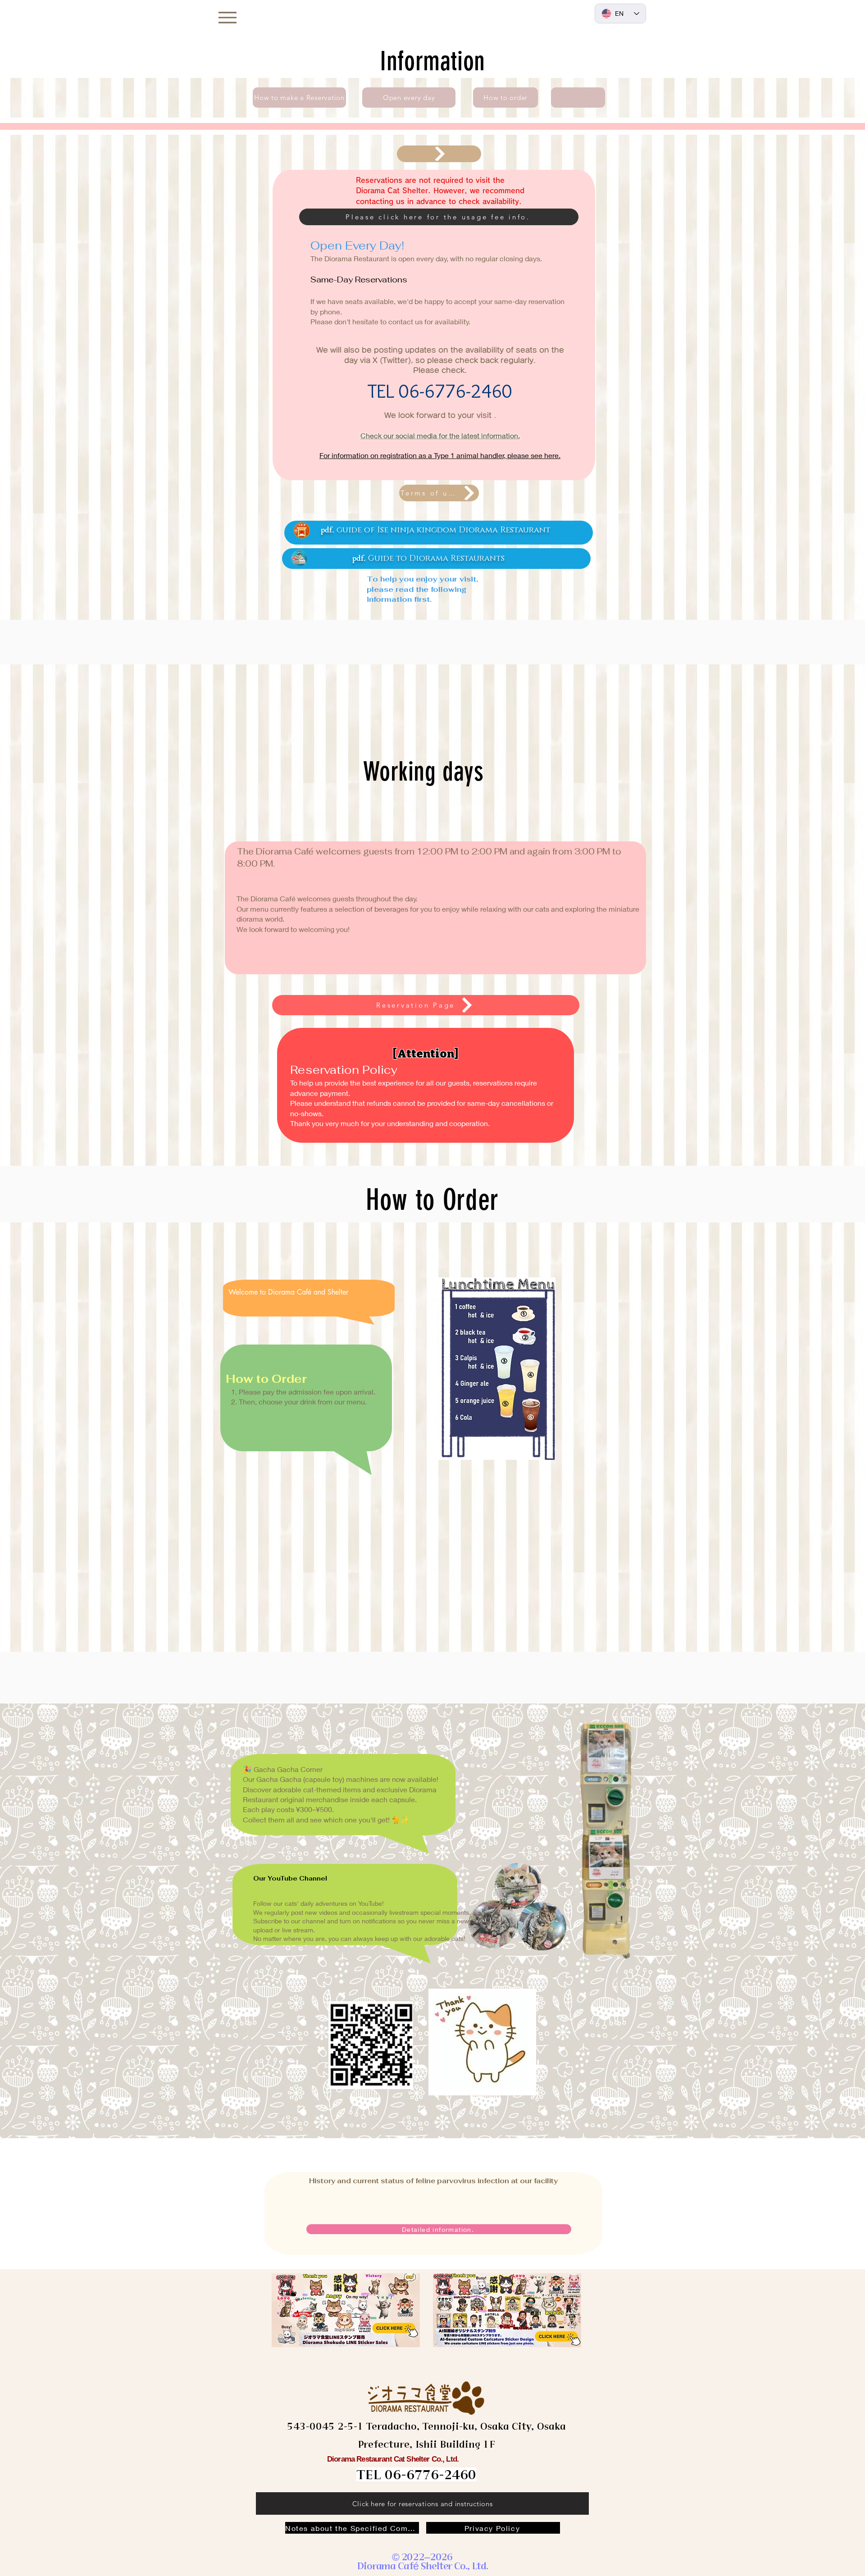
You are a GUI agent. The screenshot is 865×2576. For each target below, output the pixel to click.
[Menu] (227, 17)
